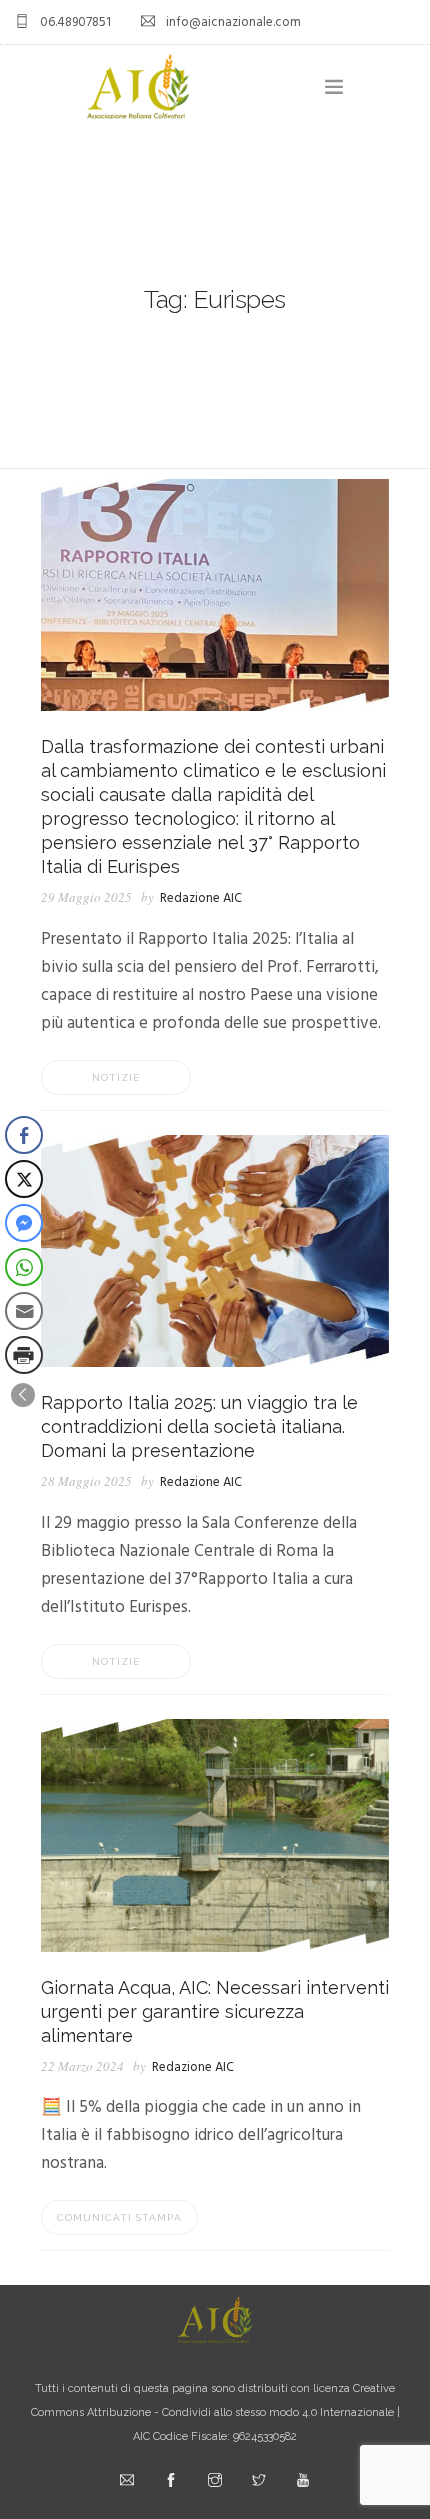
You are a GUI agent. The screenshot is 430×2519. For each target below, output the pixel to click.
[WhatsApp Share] (24, 1267)
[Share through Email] (24, 1311)
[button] (23, 1395)
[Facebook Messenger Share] (24, 1223)
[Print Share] (24, 1355)
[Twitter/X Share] (24, 1179)
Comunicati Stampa (119, 2217)
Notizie (116, 1077)
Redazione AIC (201, 898)
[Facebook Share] (24, 1135)
